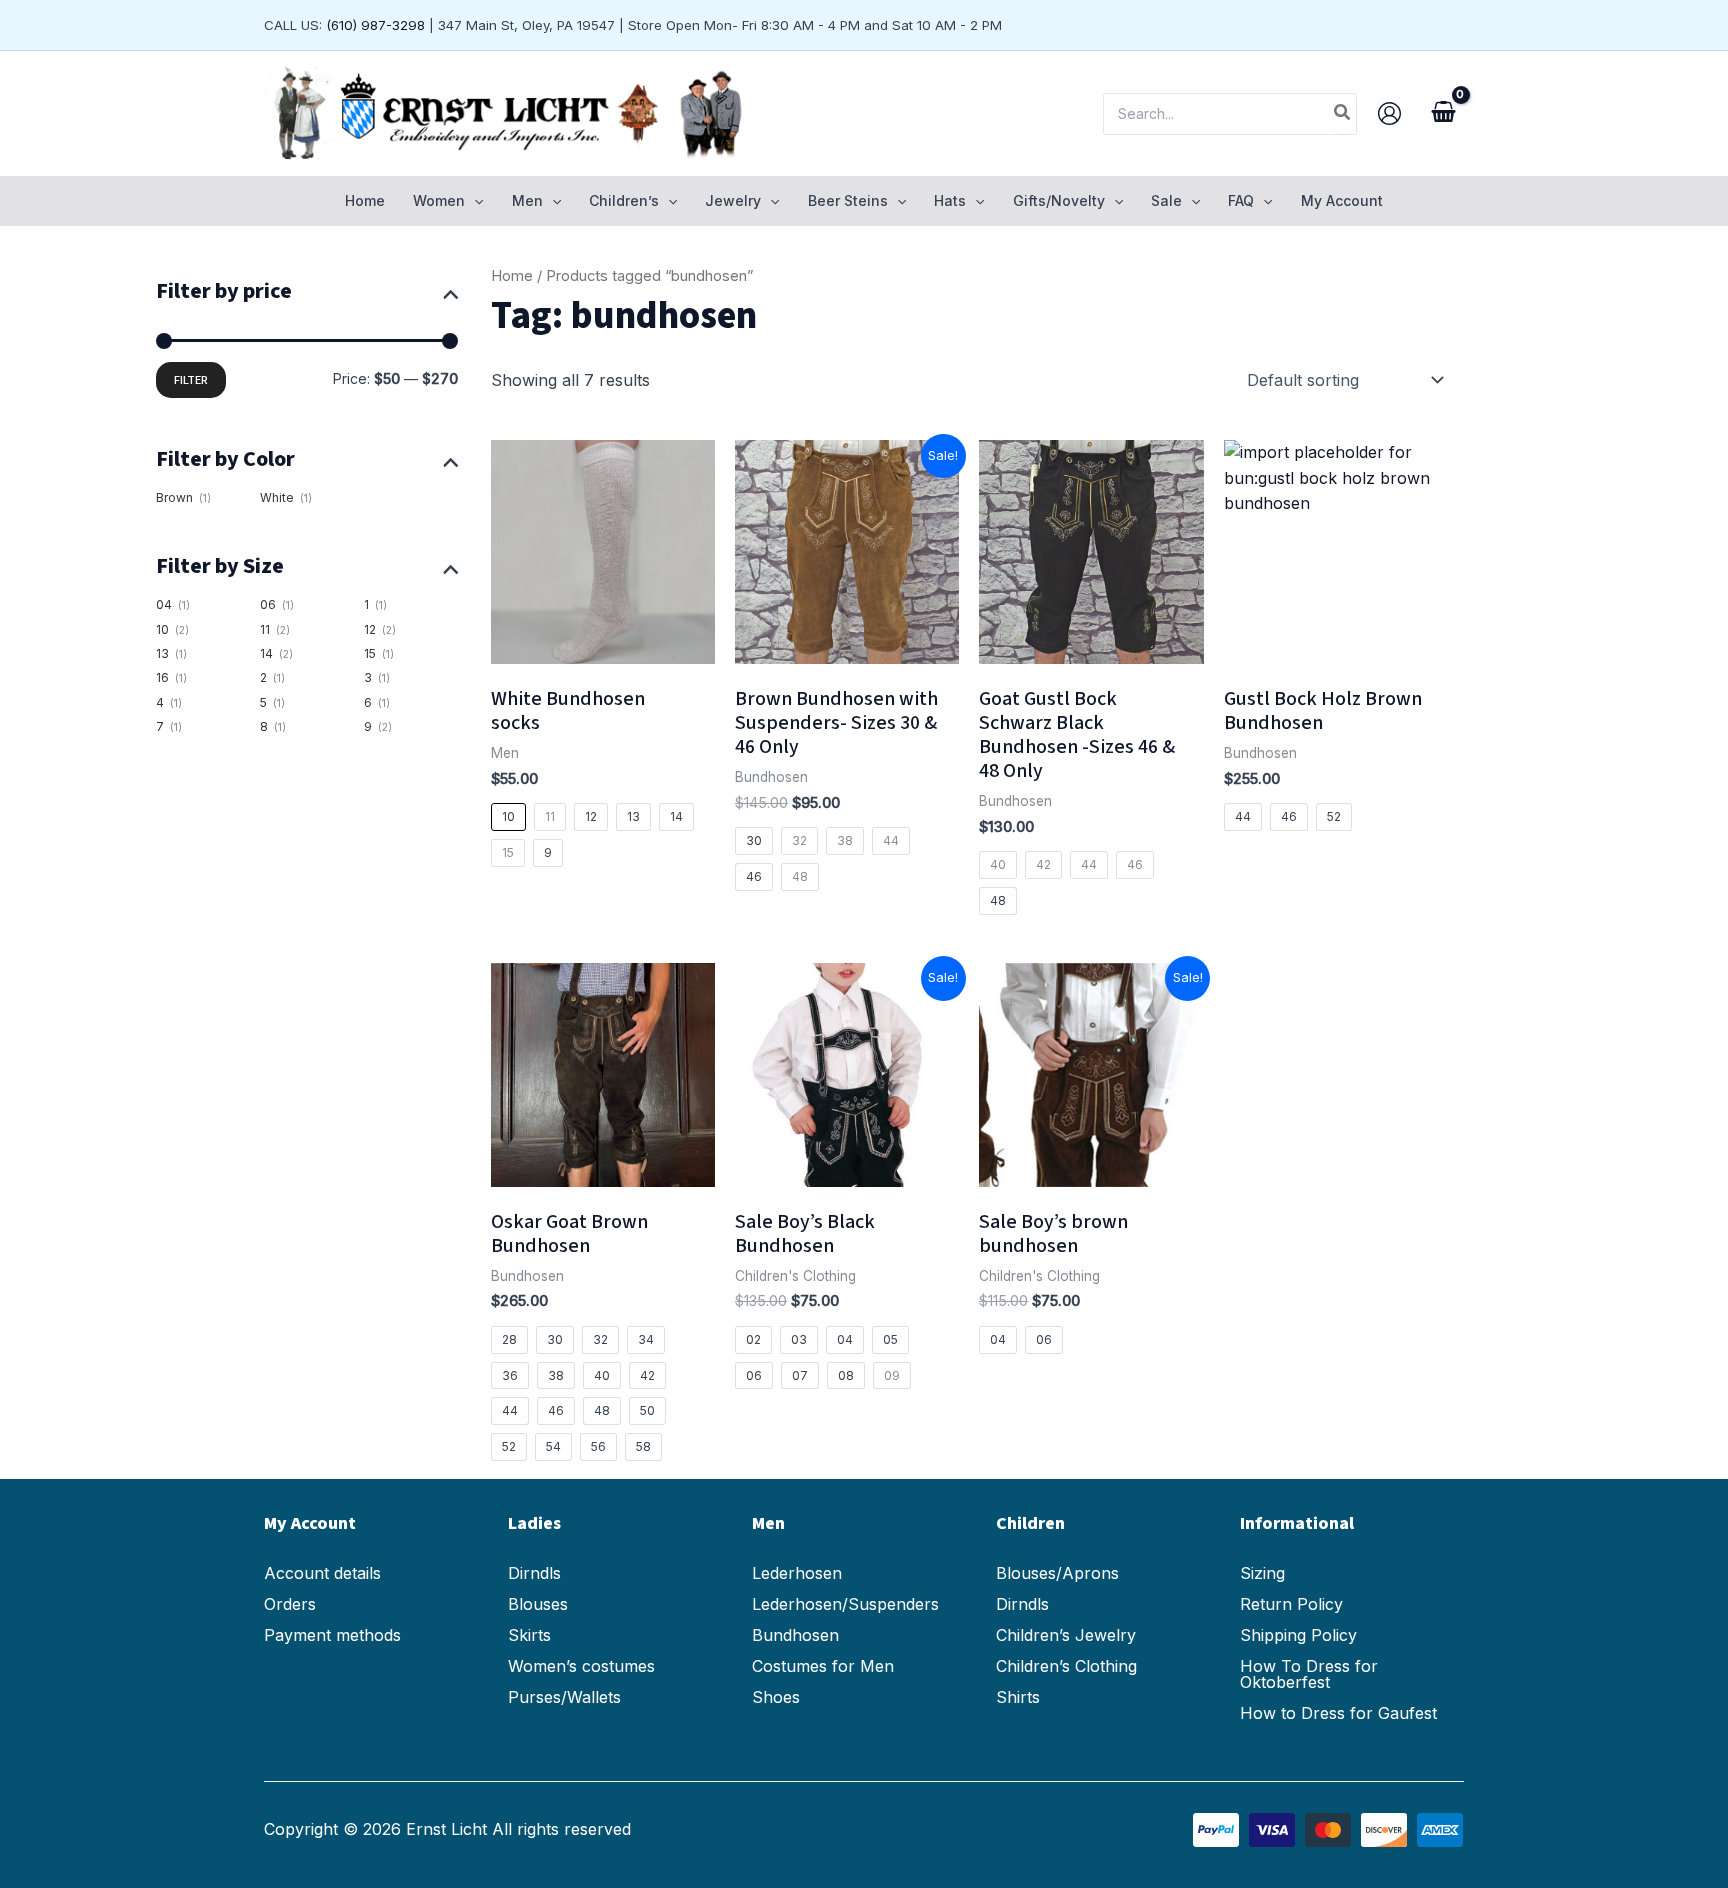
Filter (191, 380)
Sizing (1262, 1573)
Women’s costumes (581, 1666)
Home (365, 200)
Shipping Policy (1298, 1635)
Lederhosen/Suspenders (845, 1604)
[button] (474, 201)
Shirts (1018, 1697)
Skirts (529, 1635)
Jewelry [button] (733, 200)
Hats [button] (950, 200)
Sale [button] (1166, 200)
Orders (290, 1604)
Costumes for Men (823, 1666)
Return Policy (1291, 1604)
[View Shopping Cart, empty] (1443, 114)
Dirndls (534, 1573)
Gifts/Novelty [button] (1059, 200)
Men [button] (527, 200)
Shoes (776, 1697)
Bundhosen (795, 1635)
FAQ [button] (1241, 200)
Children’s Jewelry (1066, 1635)
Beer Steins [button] (848, 200)
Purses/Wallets (564, 1697)
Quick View (603, 644)
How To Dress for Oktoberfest (1309, 1674)
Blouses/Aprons (1057, 1573)
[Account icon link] (1389, 113)
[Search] (1343, 114)
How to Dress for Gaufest (1338, 1713)
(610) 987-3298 (375, 25)
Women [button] (439, 200)
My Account (1342, 200)
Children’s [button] (624, 200)
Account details (322, 1573)
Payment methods (332, 1635)
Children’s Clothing (1066, 1666)
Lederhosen (797, 1573)
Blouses (538, 1604)
